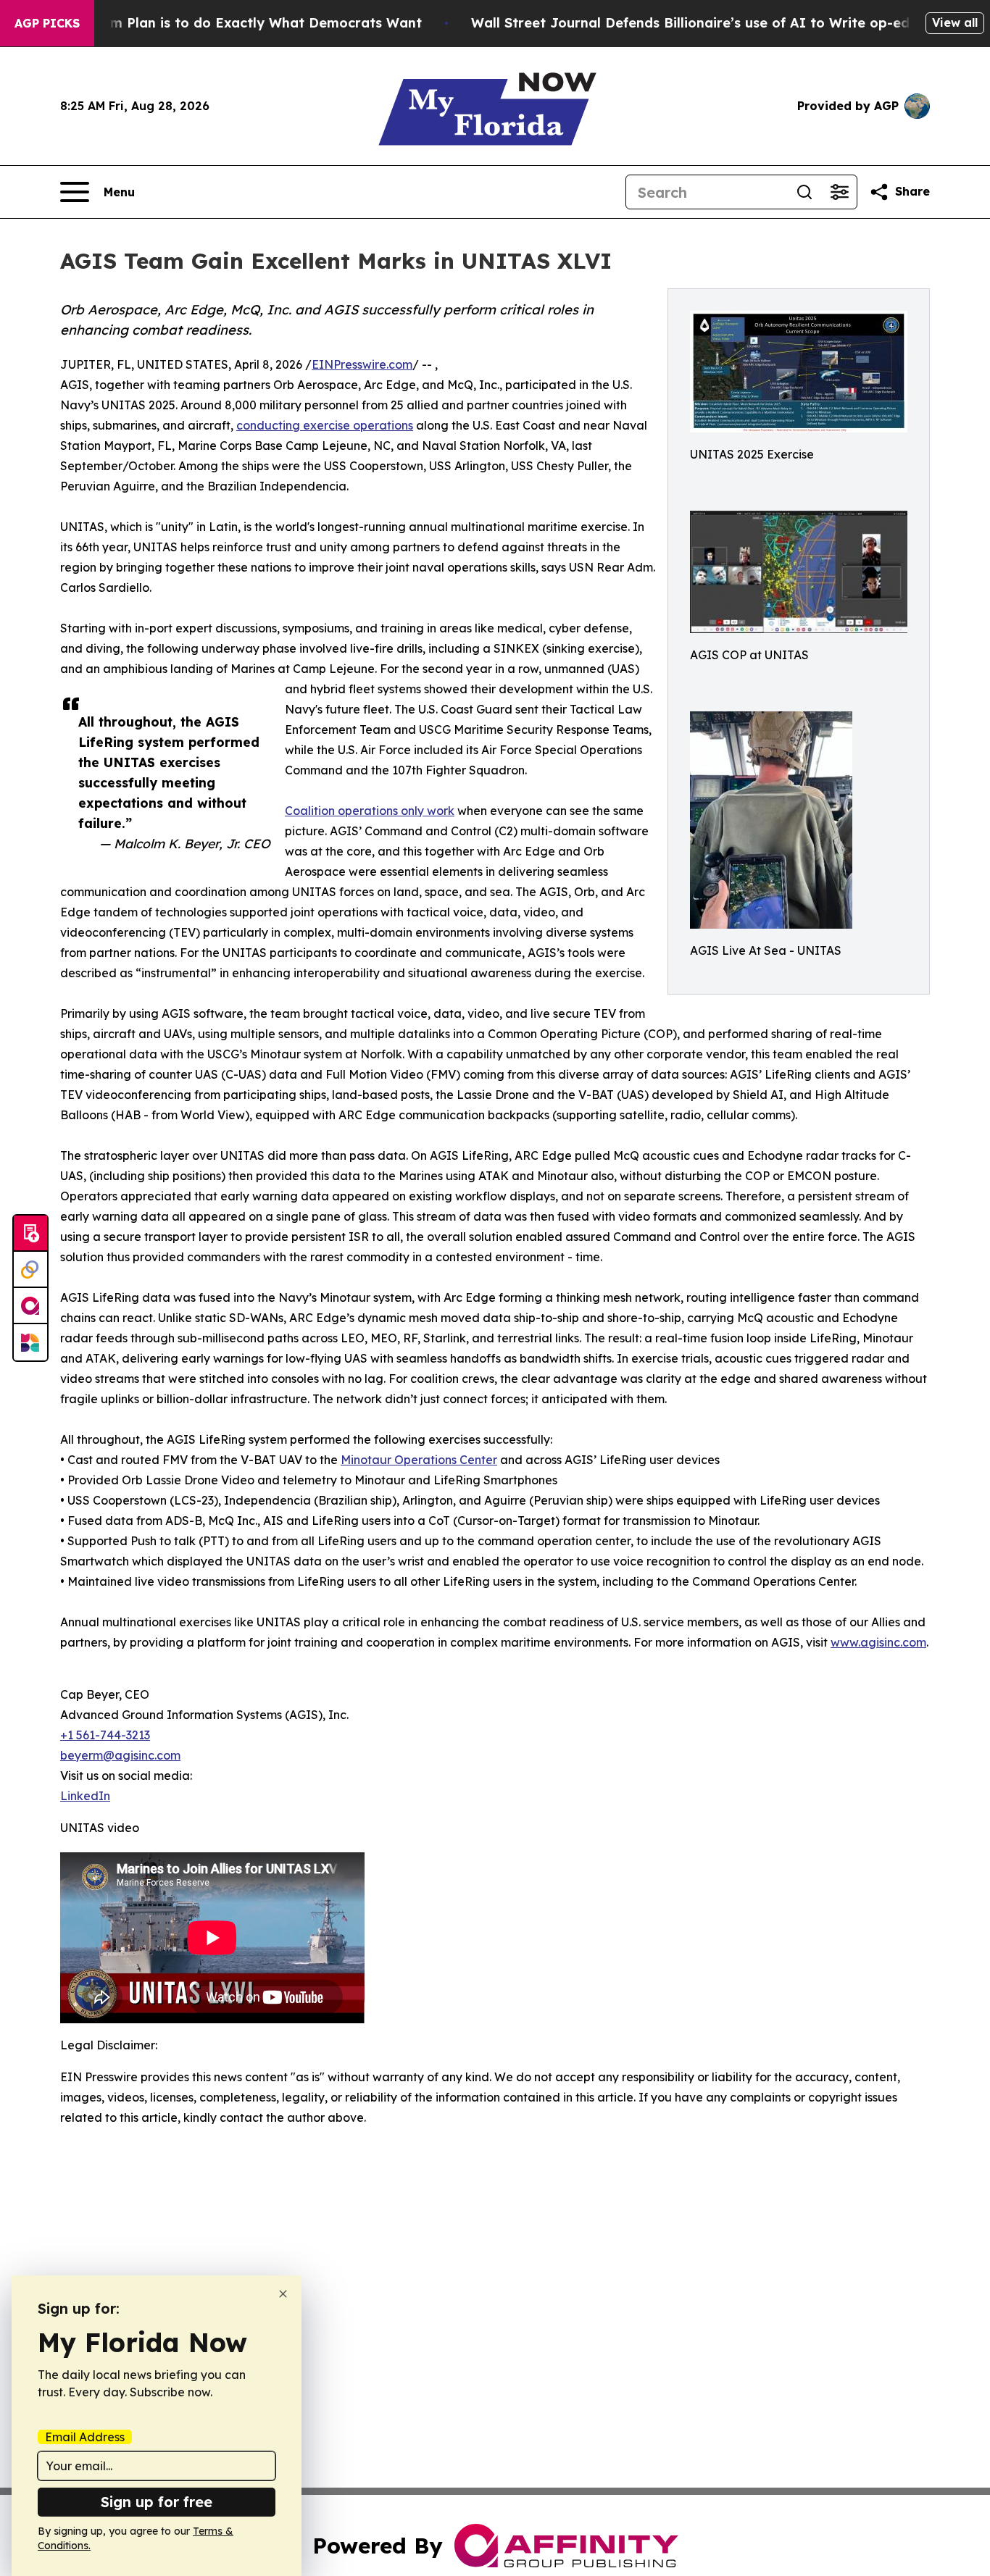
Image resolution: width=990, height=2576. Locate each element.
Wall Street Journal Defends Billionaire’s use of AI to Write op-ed (690, 23)
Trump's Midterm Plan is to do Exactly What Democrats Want (216, 23)
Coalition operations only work (370, 811)
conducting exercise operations (325, 425)
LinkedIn (85, 1796)
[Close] (283, 2294)
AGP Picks (47, 23)
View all (955, 22)
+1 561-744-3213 (105, 1735)
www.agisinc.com (878, 1642)
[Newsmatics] (30, 1342)
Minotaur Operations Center (419, 1460)
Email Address (85, 2437)
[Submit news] (30, 1234)
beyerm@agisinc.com (120, 1755)
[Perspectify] (30, 1270)
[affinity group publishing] (30, 1306)
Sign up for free (157, 2502)
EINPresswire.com (362, 364)
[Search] (804, 192)
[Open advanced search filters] (839, 192)
